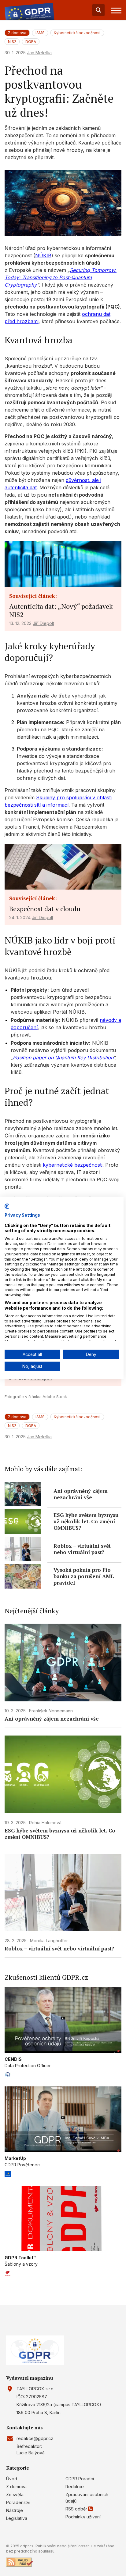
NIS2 (12, 42)
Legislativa (17, 2518)
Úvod (12, 2479)
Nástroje (15, 2510)
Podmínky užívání (83, 2517)
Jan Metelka (39, 53)
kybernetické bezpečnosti (73, 1165)
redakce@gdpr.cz (35, 2438)
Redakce (75, 2487)
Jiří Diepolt (43, 623)
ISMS (40, 33)
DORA (31, 42)
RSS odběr (76, 2509)
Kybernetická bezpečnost (77, 33)
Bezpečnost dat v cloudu (45, 909)
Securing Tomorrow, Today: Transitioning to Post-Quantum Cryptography (61, 277)
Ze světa (15, 2494)
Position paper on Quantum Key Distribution (63, 1058)
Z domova (16, 2487)
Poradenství (18, 2502)
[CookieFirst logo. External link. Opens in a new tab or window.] (7, 1206)
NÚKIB (43, 255)
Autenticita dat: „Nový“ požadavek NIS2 (61, 610)
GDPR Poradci (80, 2479)
